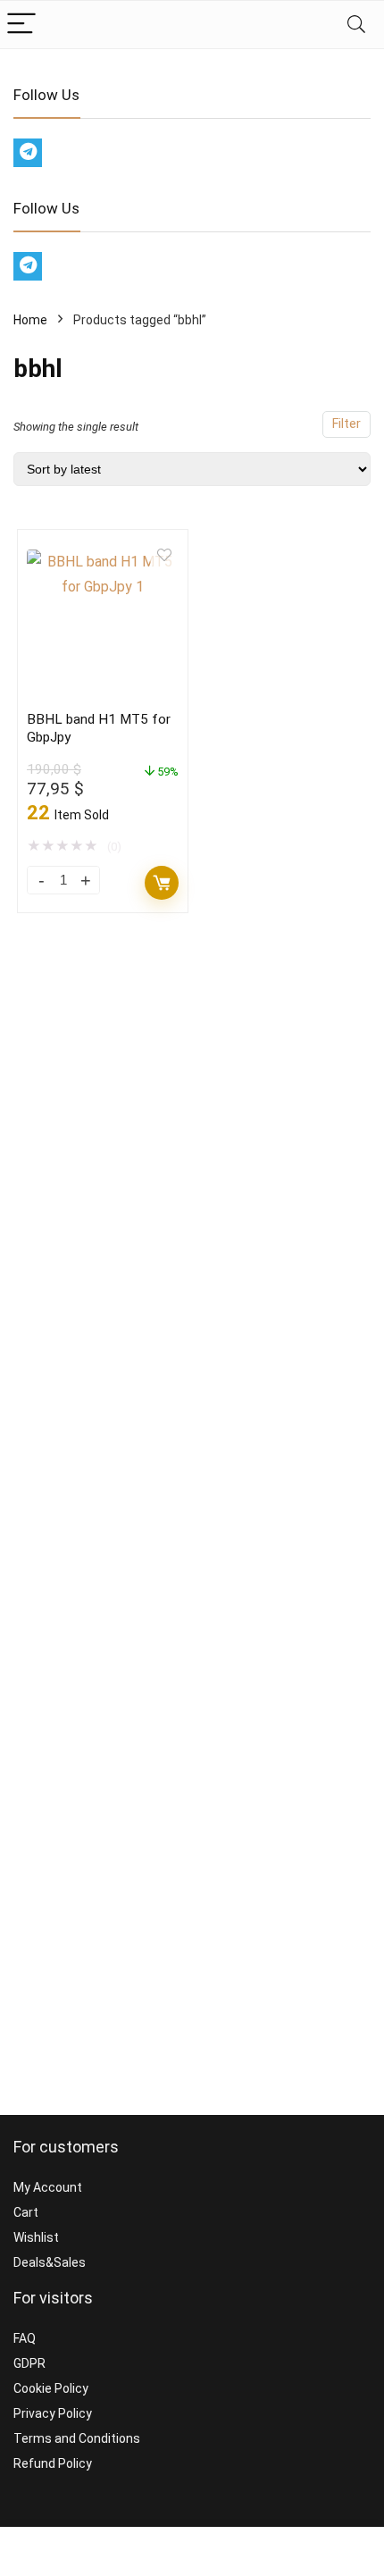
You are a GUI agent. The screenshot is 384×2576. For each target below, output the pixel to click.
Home (30, 320)
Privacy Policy (53, 2413)
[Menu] (21, 25)
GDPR (29, 2363)
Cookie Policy (51, 2388)
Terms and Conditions (77, 2438)
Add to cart (162, 883)
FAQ (25, 2338)
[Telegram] (28, 153)
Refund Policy (53, 2463)
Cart (26, 2212)
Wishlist (36, 2237)
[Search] (356, 25)
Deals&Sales (50, 2262)
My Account (48, 2187)
